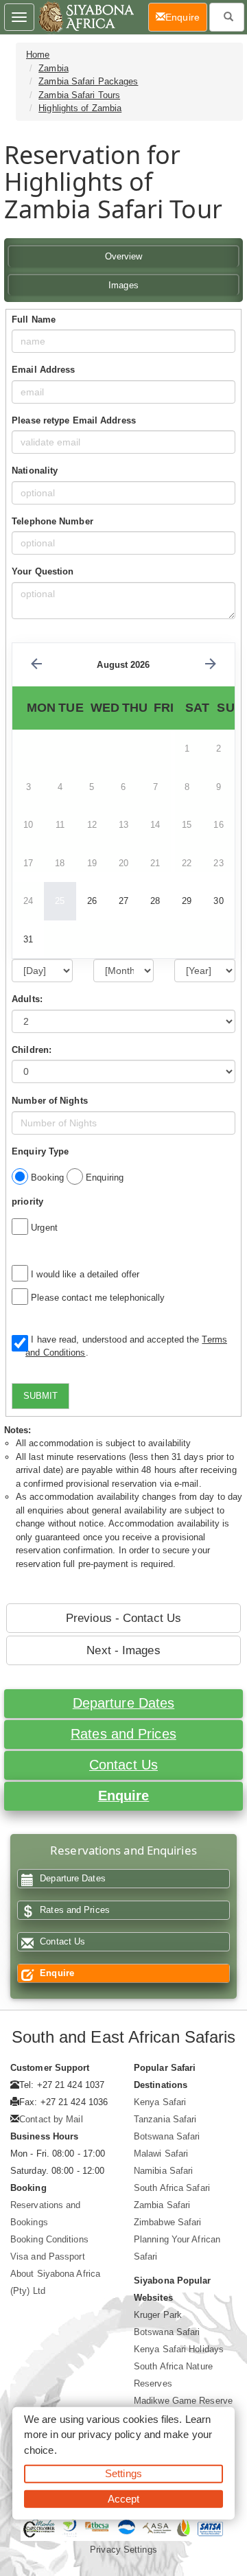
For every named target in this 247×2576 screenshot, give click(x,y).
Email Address (43, 370)
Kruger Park (158, 2315)
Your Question (43, 571)
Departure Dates (124, 1703)
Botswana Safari (167, 2136)
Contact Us (123, 1765)
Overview (124, 256)
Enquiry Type (40, 1151)
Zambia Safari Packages (88, 81)
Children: (32, 1050)
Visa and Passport (48, 2256)
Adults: (27, 999)
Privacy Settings (123, 2550)
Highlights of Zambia (80, 108)
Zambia (54, 68)
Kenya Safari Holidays (179, 2349)
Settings (123, 2473)
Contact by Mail (51, 2119)
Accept (124, 2498)
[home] (85, 17)
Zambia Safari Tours (79, 95)
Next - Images (123, 1650)
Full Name (34, 320)
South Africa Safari (172, 2188)
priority (27, 1202)
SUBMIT (40, 1396)
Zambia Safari (162, 2205)
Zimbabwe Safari (168, 2222)
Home (38, 55)
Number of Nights (50, 1101)
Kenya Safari (160, 2102)
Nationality (35, 471)
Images (123, 285)
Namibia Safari (163, 2171)
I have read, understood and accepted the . (126, 1346)
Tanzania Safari (165, 2119)
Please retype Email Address (74, 420)
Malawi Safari (161, 2154)
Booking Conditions (49, 2239)
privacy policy (109, 2434)
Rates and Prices (123, 1734)
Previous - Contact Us (123, 1618)
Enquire (124, 1796)
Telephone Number (52, 521)
